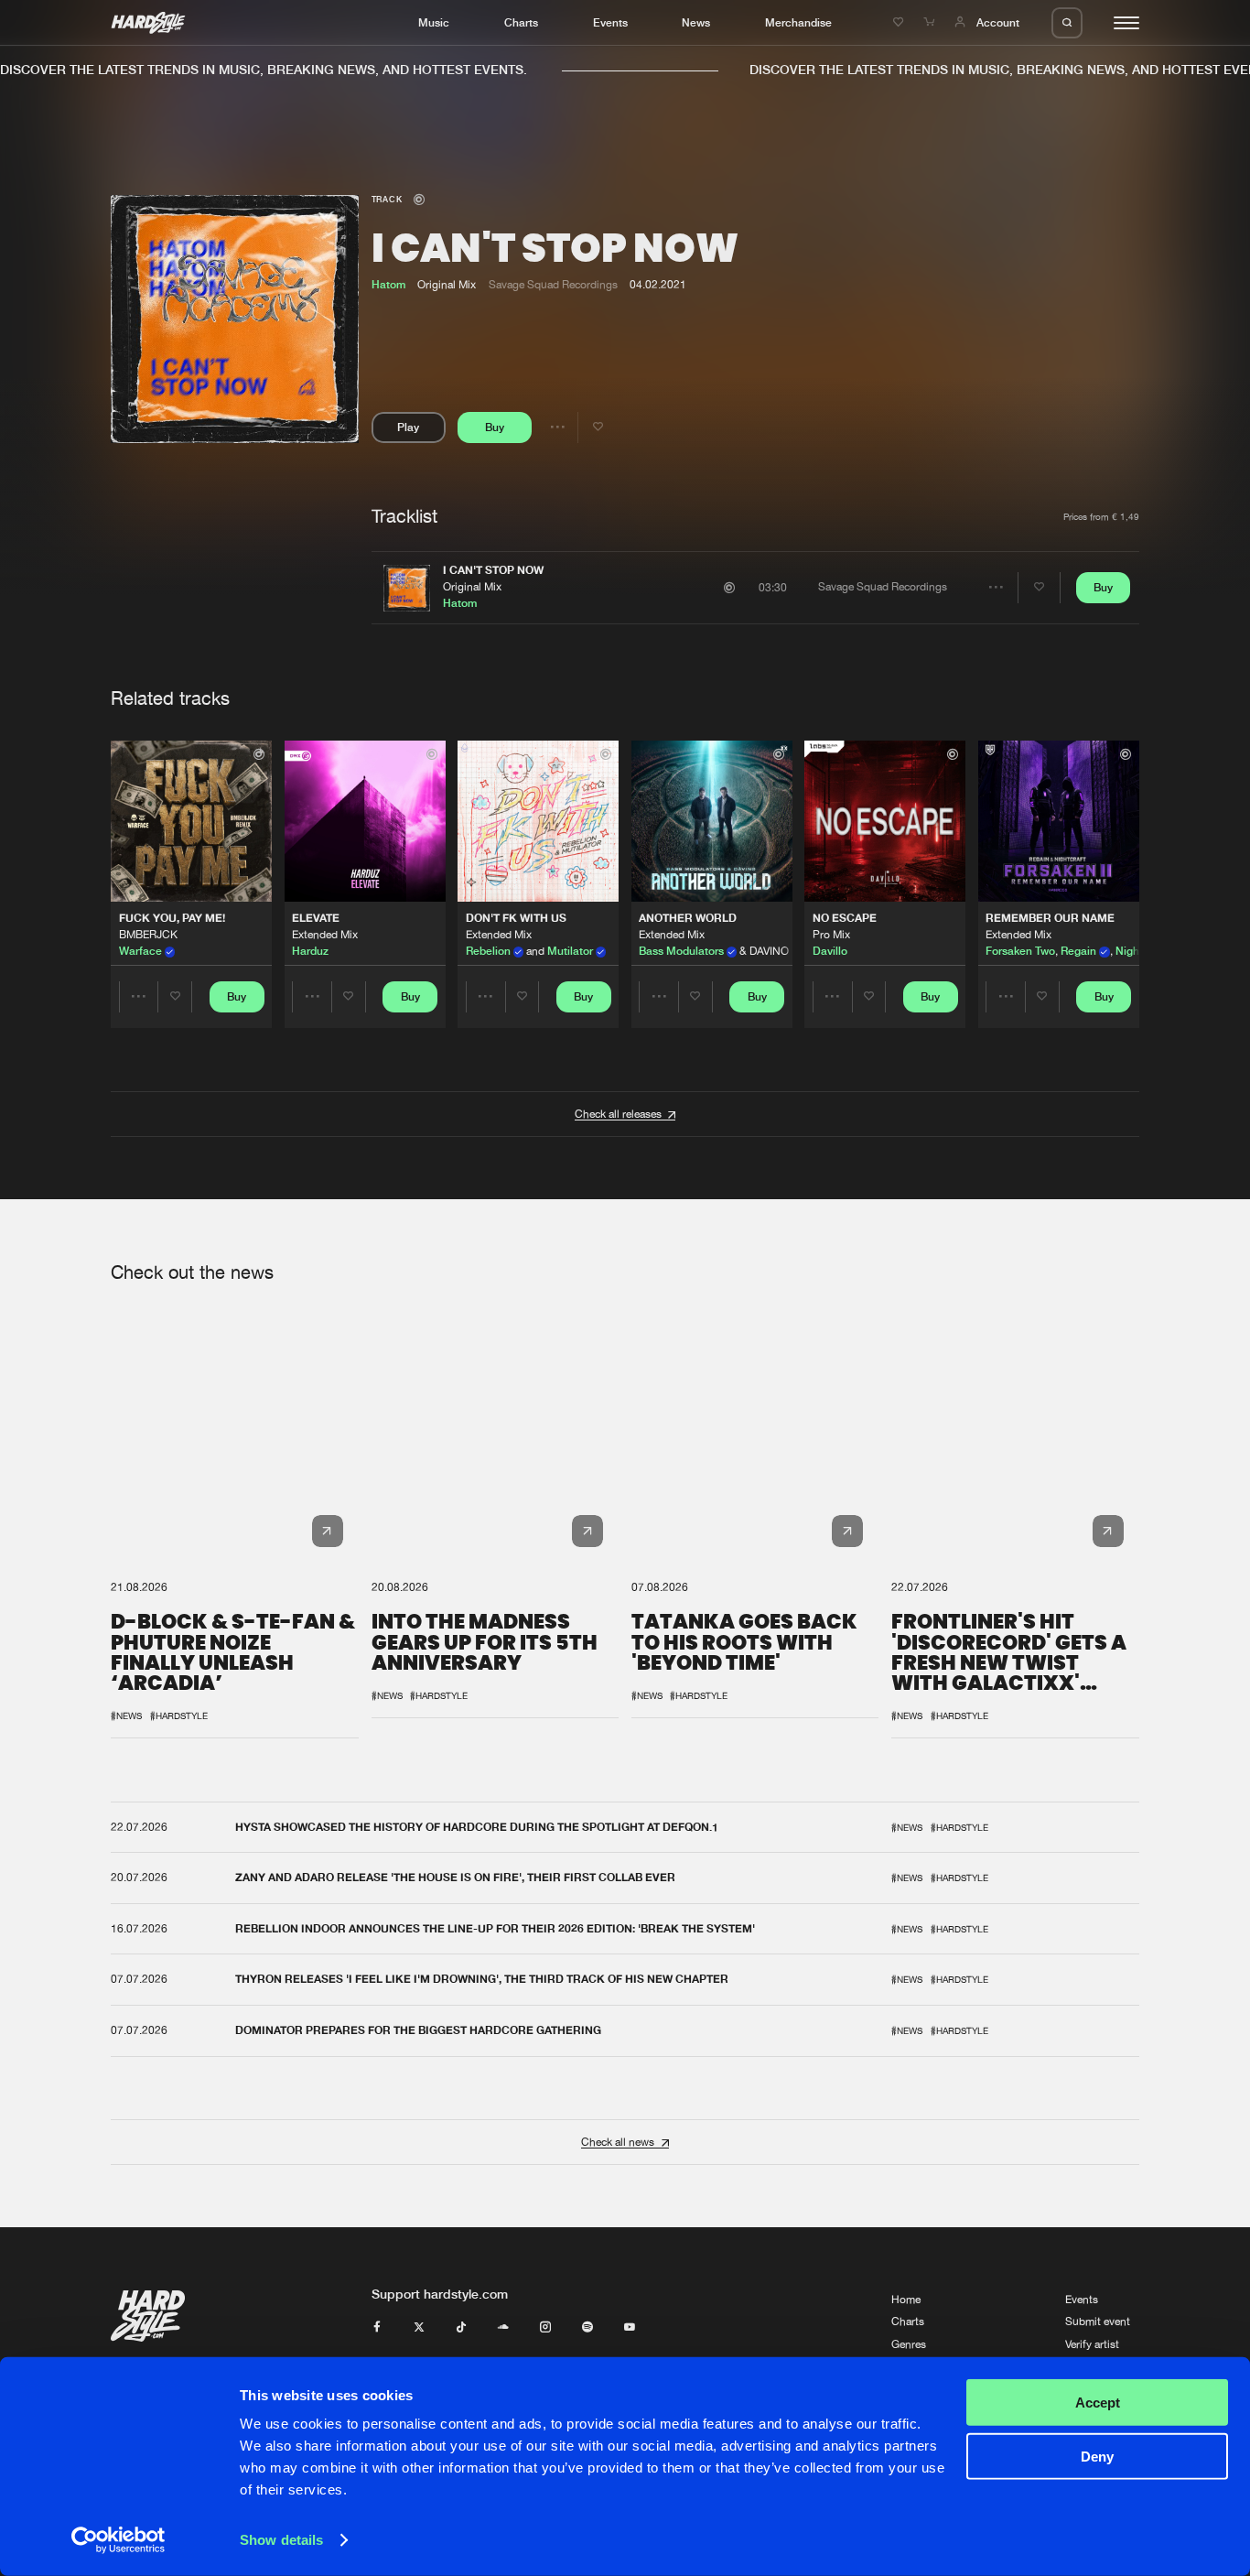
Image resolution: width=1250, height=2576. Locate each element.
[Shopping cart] (931, 22)
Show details (281, 2540)
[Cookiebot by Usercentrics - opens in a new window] (119, 2540)
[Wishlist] (900, 22)
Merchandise (798, 22)
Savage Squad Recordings (553, 285)
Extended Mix (325, 935)
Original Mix (472, 587)
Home (906, 2300)
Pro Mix (831, 935)
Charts (521, 22)
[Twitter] (419, 2328)
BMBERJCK (148, 935)
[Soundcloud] (503, 2328)
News (696, 22)
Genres (909, 2344)
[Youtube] (630, 2328)
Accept (1098, 2403)
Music (434, 22)
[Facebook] (377, 2328)
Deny (1097, 2456)
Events (610, 22)
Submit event (1098, 2322)
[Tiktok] (461, 2328)
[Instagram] (545, 2328)
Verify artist (1092, 2344)
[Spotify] (587, 2328)
